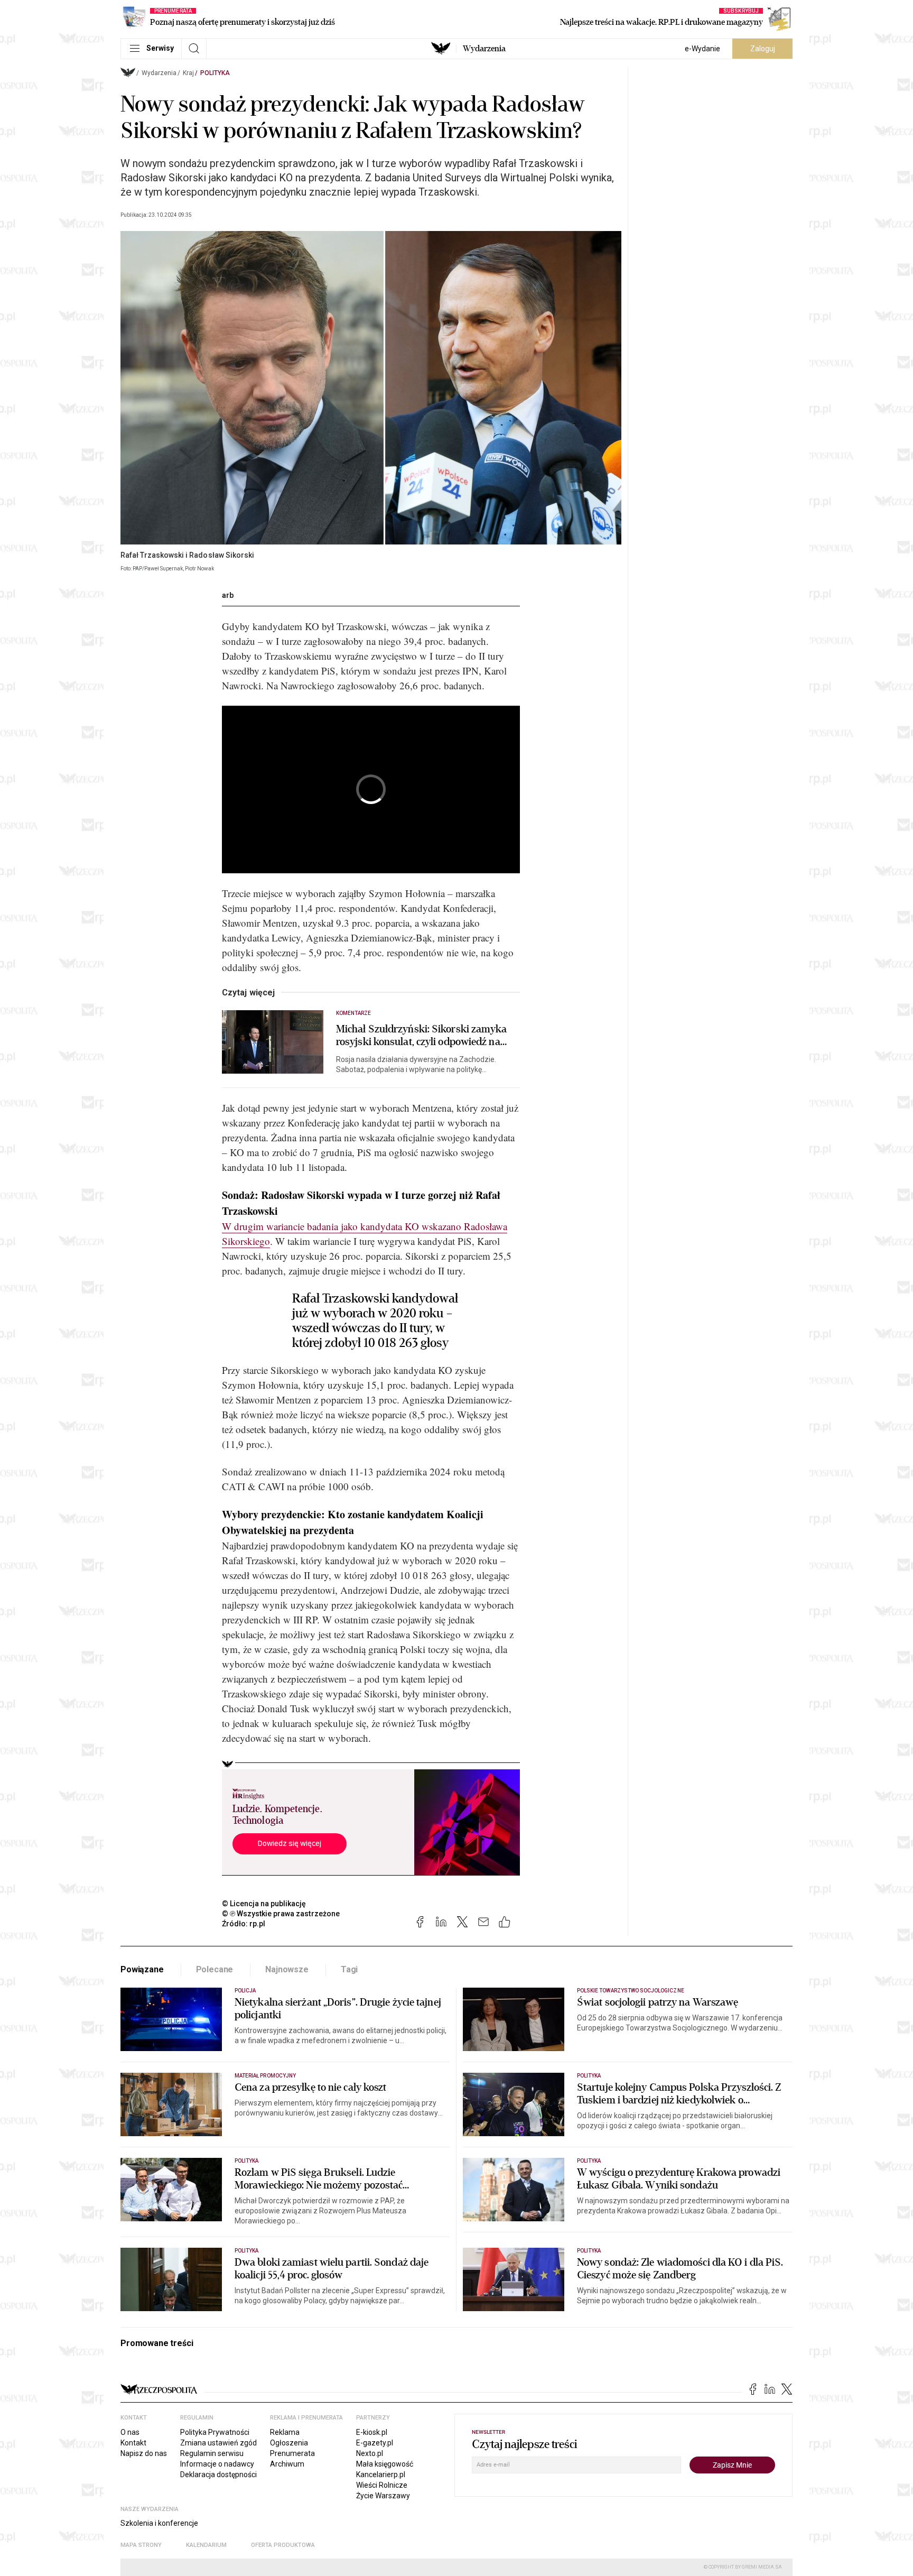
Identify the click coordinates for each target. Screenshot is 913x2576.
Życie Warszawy (383, 2496)
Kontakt (133, 2443)
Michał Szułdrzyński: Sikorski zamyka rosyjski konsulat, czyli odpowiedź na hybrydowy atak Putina (422, 1036)
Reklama (285, 2432)
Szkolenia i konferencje (159, 2523)
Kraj (188, 73)
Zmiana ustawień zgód (218, 2443)
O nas (130, 2432)
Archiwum (287, 2464)
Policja (245, 1991)
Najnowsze (287, 1969)
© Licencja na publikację (264, 1904)
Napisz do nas (144, 2453)
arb (228, 595)
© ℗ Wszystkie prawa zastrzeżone (281, 1914)
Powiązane (142, 1969)
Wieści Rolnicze (382, 2485)
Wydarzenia (484, 49)
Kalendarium (206, 2545)
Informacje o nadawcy (217, 2464)
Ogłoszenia (289, 2443)
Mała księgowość (385, 2464)
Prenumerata (292, 2453)
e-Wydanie (702, 49)
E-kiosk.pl (372, 2432)
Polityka (215, 73)
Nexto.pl (370, 2453)
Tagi (349, 1969)
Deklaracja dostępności (218, 2475)
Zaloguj (763, 49)
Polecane (215, 1969)
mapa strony (141, 2545)
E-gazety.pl (375, 2443)
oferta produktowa (283, 2545)
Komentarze (354, 1013)
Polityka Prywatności (215, 2432)
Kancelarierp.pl (381, 2475)
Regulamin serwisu (212, 2453)
